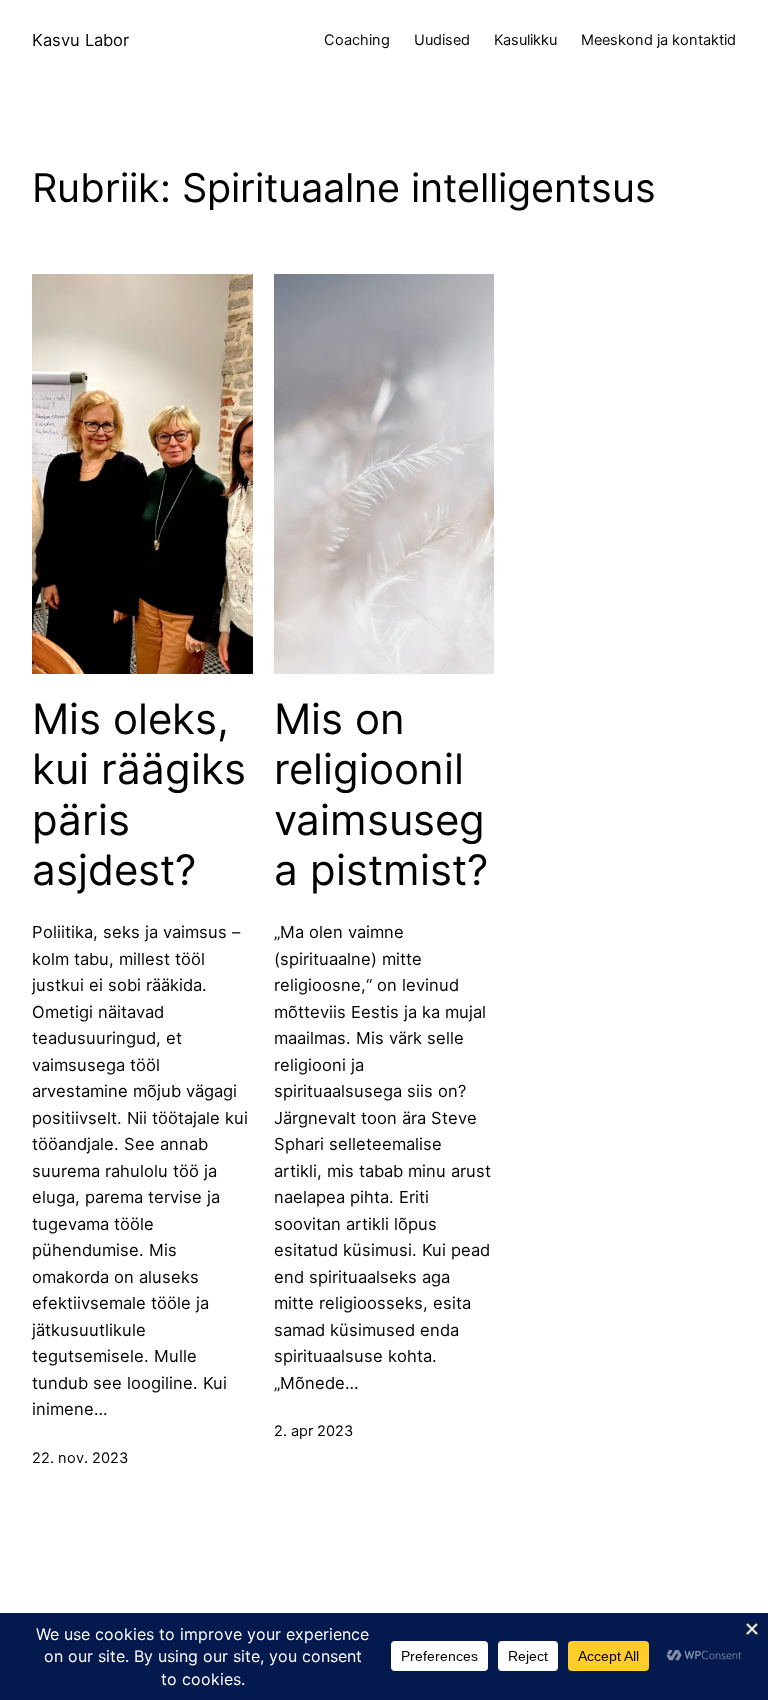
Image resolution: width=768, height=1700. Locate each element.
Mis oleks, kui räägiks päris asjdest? (139, 794)
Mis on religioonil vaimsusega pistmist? (381, 794)
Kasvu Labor (80, 40)
